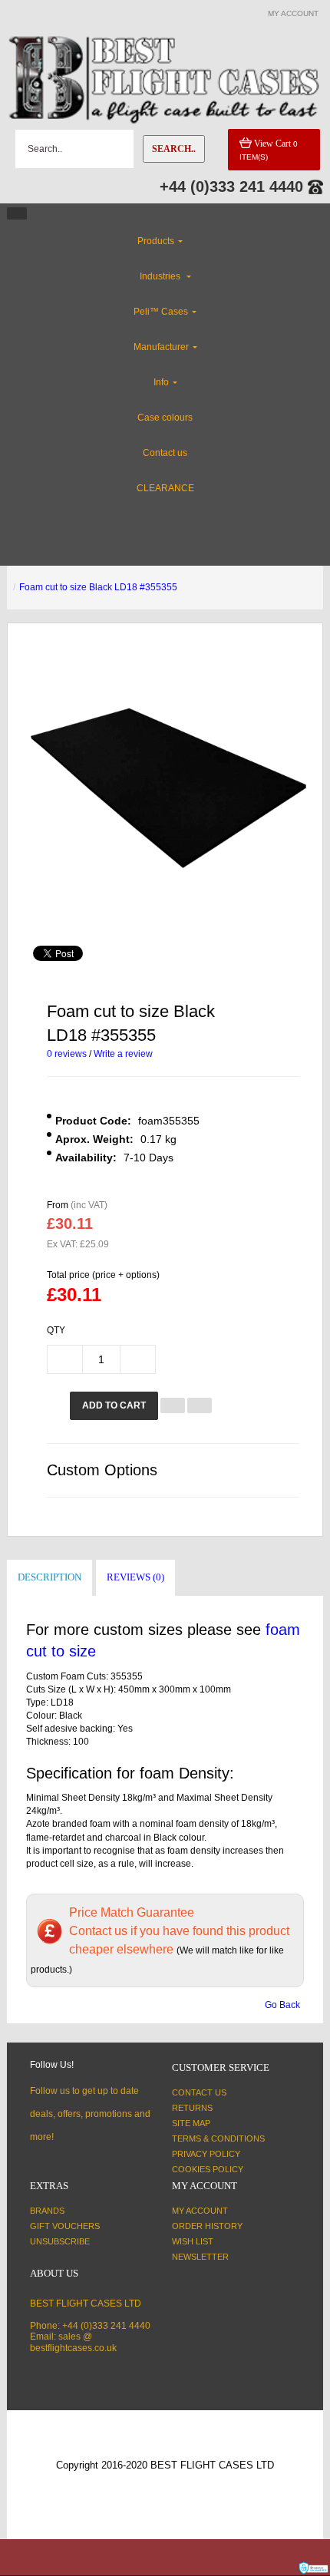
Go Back (282, 2005)
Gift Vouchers (65, 2226)
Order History (207, 2226)
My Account (200, 2211)
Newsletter (200, 2257)
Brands (47, 2211)
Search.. (174, 149)
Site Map (191, 2123)
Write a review (123, 1054)
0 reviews (67, 1054)
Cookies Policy (208, 2169)
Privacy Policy (206, 2154)
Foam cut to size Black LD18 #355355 (98, 587)
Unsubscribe (60, 2241)
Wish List (193, 2241)
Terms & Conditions (218, 2138)
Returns (192, 2108)
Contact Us (199, 2092)
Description (49, 1577)
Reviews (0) (135, 1577)
